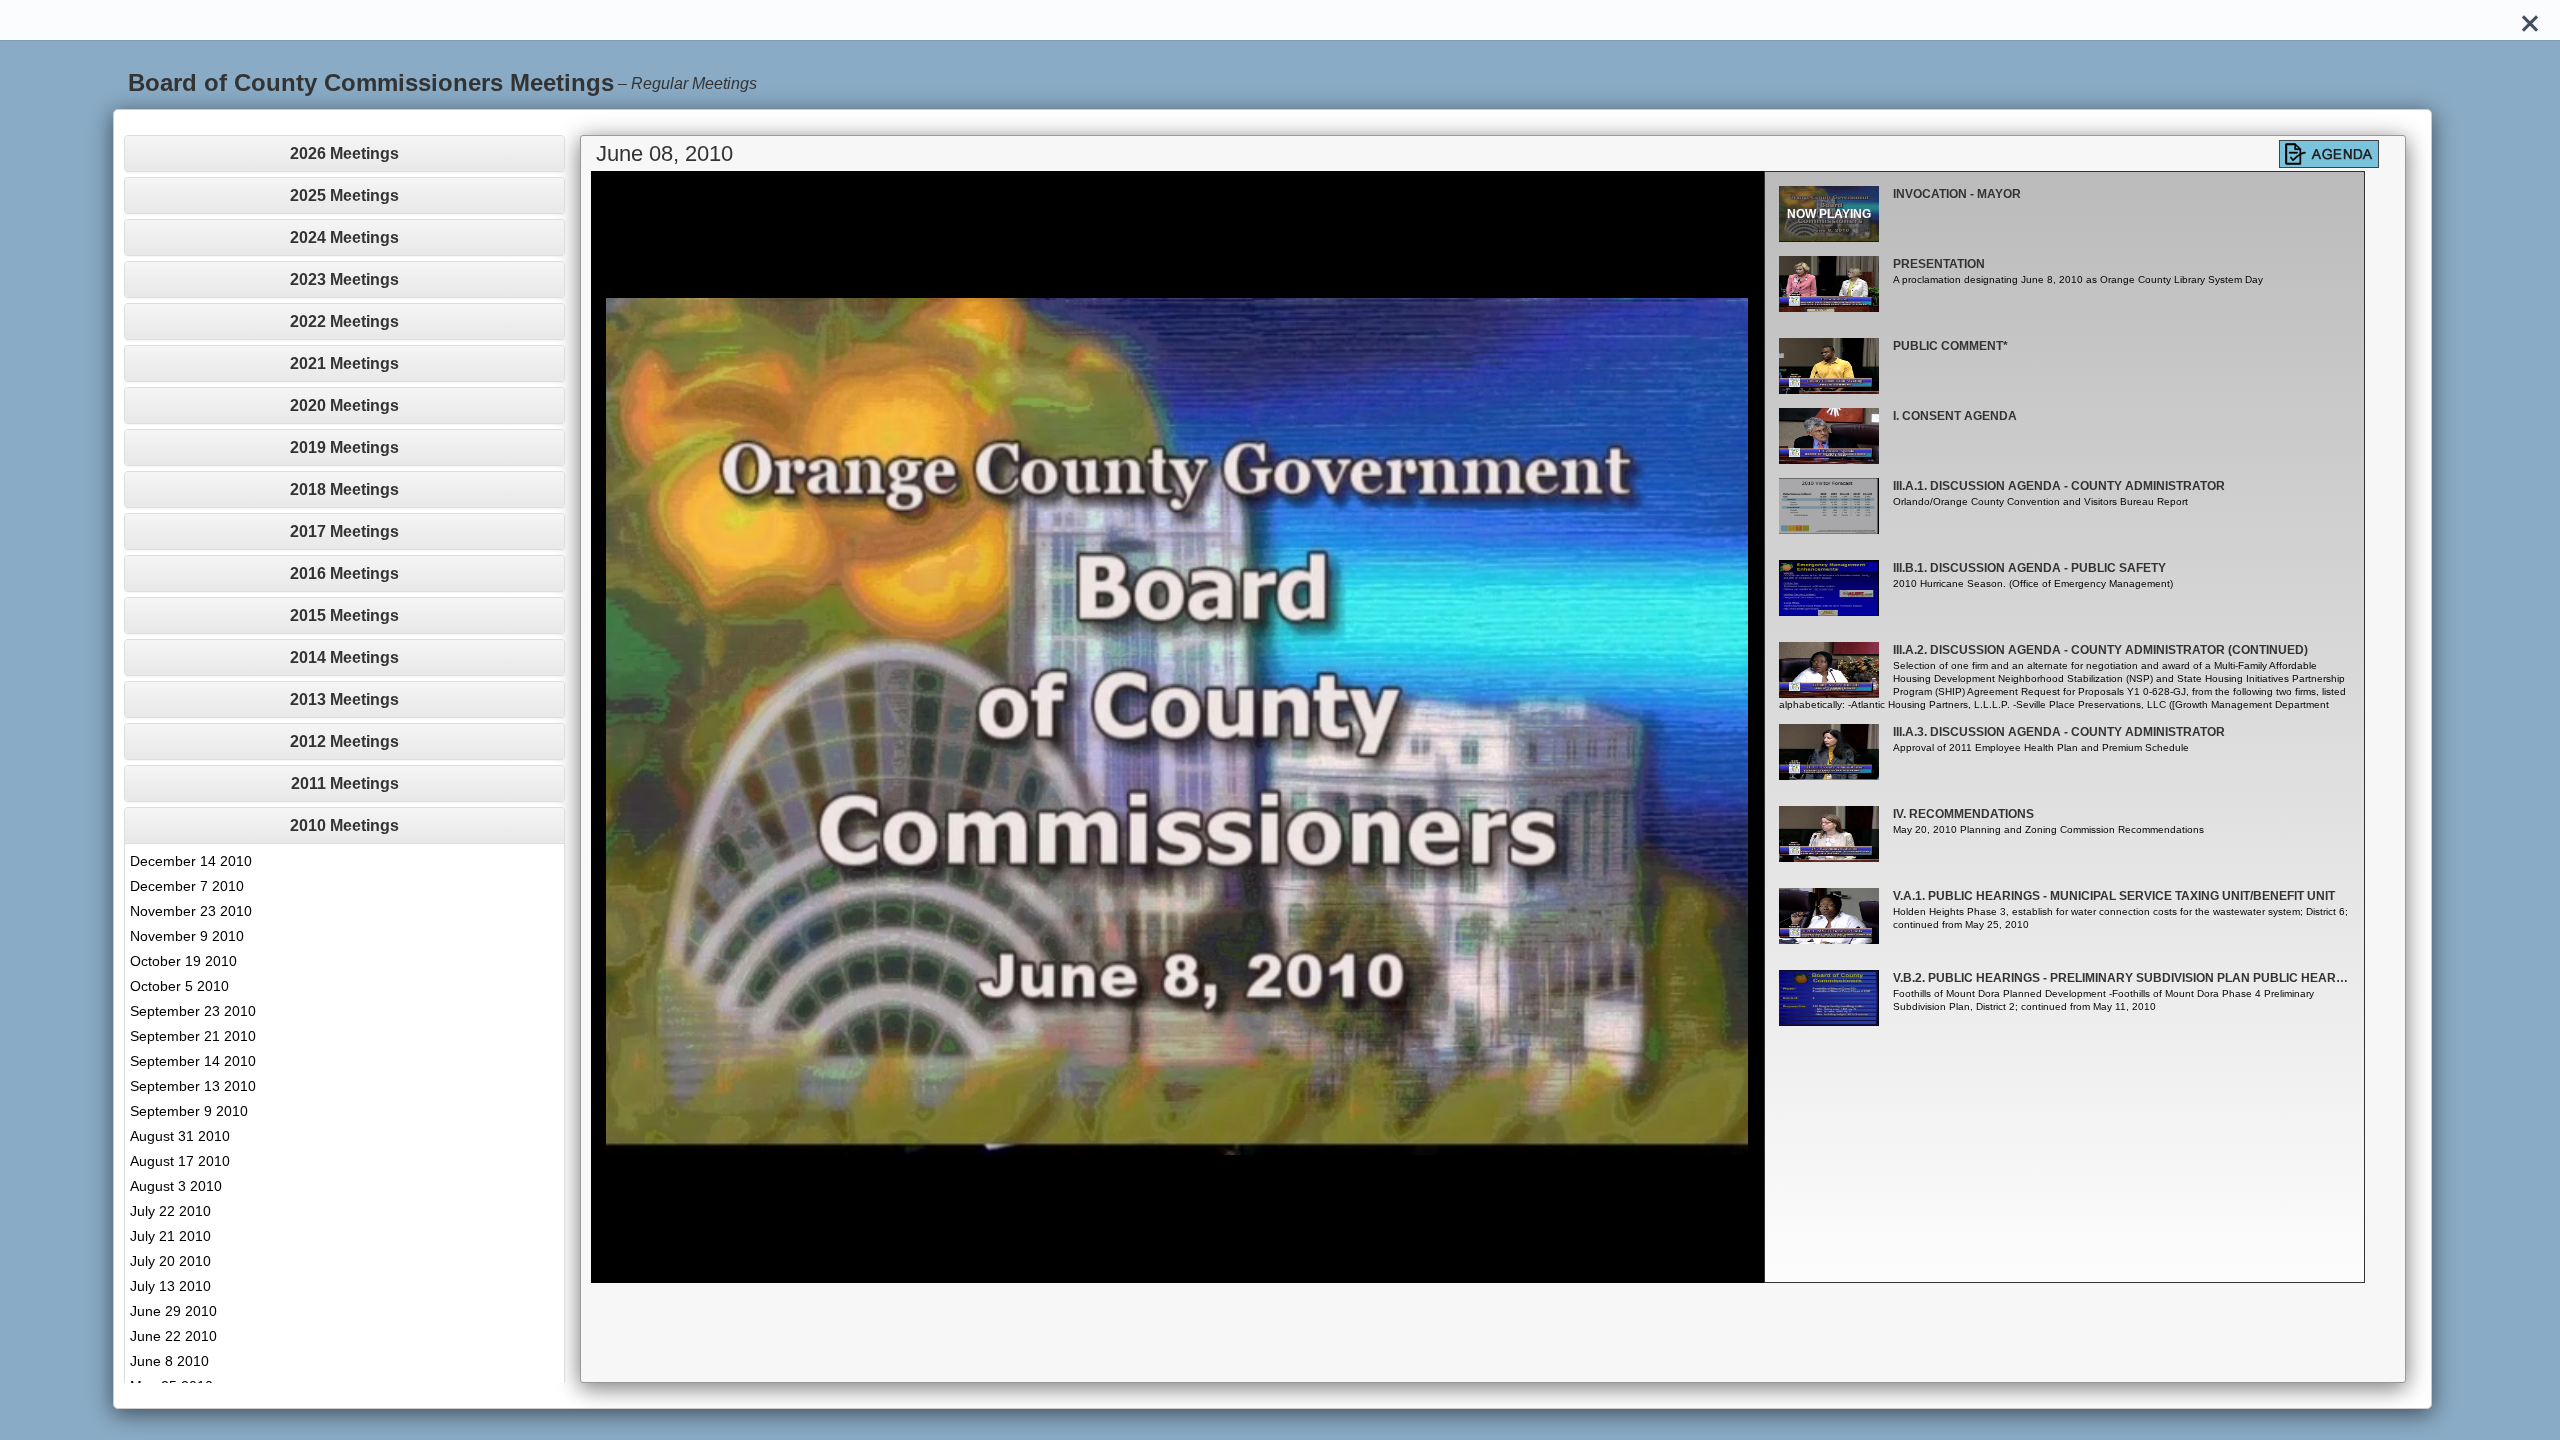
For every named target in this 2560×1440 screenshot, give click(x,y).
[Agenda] (2329, 154)
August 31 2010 (180, 1136)
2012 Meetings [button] (344, 741)
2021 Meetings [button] (344, 363)
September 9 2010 (189, 1111)
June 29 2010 (173, 1311)
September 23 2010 (193, 1011)
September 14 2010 (193, 1061)
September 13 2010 (193, 1086)
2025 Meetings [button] (344, 195)
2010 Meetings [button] (344, 825)
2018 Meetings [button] (344, 489)
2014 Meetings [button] (344, 657)
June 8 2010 (169, 1361)
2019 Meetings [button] (344, 447)
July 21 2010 (170, 1236)
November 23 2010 (191, 911)
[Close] (2530, 20)
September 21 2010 (193, 1036)
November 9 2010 (187, 936)
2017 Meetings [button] (344, 531)
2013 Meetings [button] (344, 699)
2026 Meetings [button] (344, 153)
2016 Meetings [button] (344, 573)
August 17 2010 (180, 1161)
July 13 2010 (170, 1286)
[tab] (344, 153)
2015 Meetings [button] (344, 615)
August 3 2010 (176, 1186)
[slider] (1155, 1267)
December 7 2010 (187, 886)
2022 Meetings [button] (344, 321)
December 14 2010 (191, 861)
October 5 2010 (179, 986)
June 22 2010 (173, 1336)
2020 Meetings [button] (344, 405)
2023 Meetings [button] (344, 279)
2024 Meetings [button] (344, 237)
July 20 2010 (170, 1261)
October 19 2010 (183, 961)
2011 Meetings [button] (345, 783)
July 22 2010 (170, 1211)
